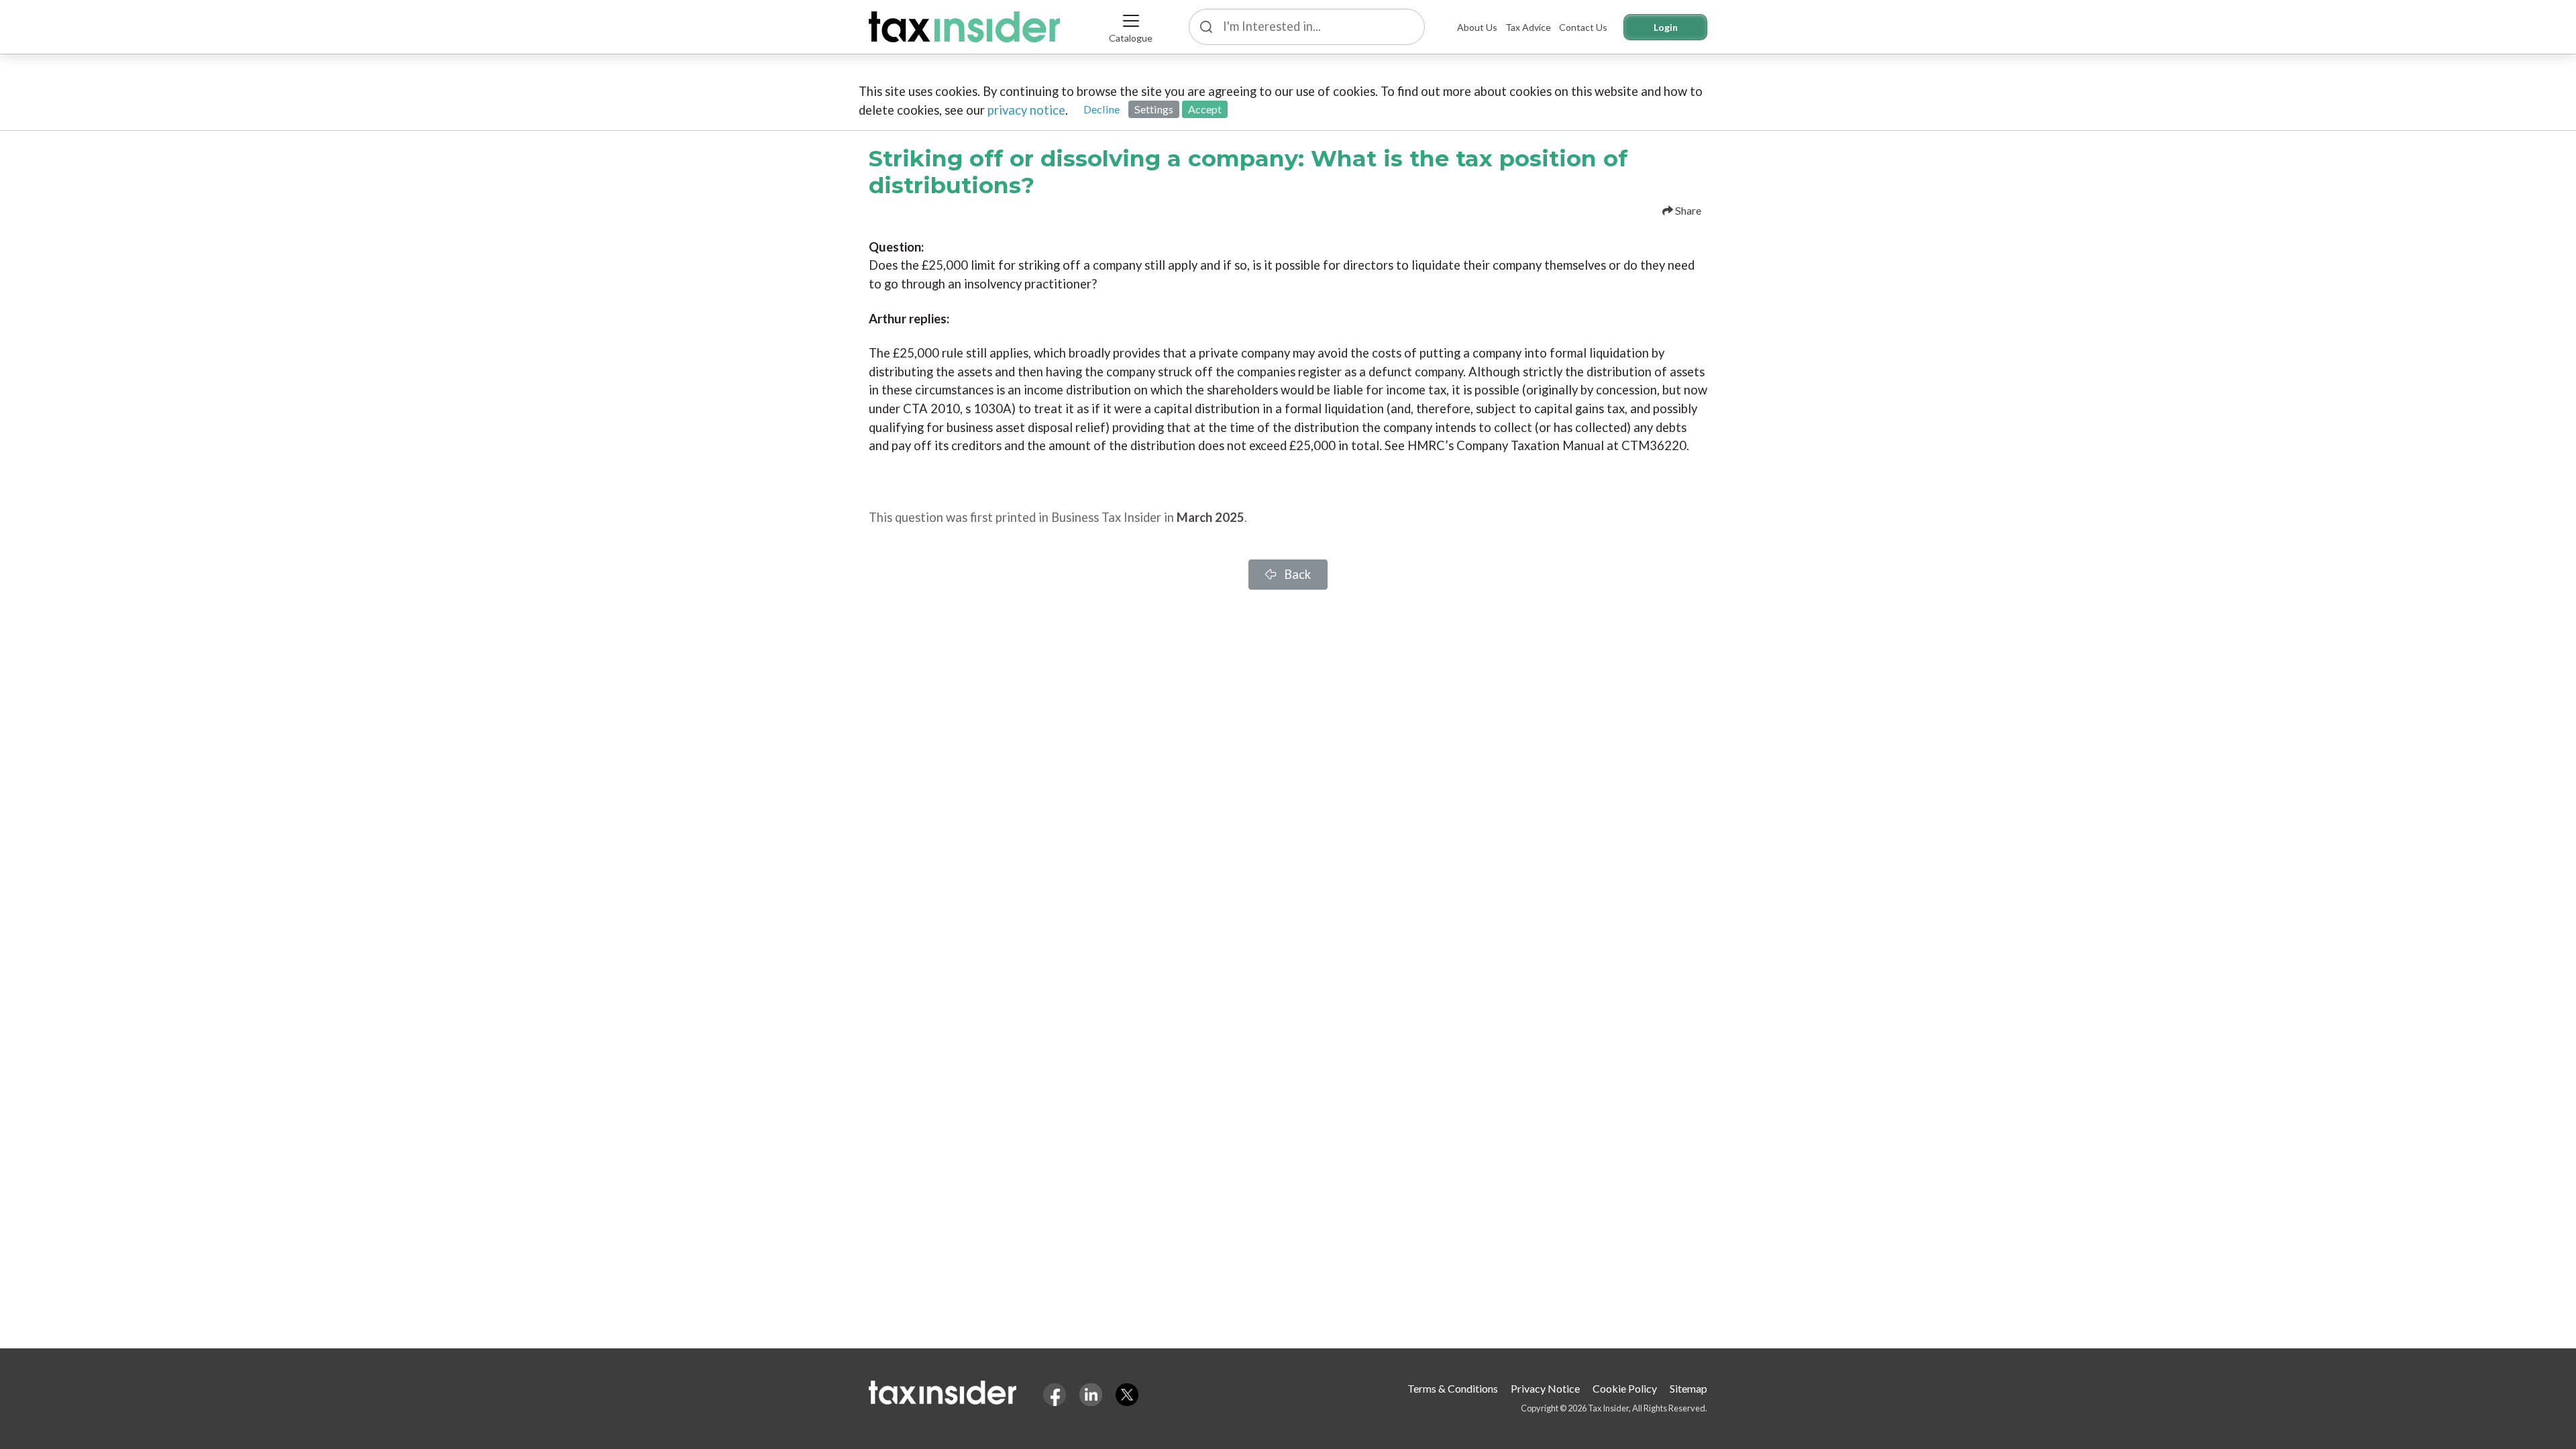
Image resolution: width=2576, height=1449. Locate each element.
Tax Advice (1528, 27)
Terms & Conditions (1453, 1388)
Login (1666, 27)
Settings (1154, 109)
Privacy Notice (1545, 1388)
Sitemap (1688, 1388)
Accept (1205, 109)
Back (1296, 574)
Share (1687, 210)
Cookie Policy (1625, 1388)
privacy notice (1026, 110)
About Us (1477, 27)
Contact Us (1583, 27)
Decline (1102, 109)
